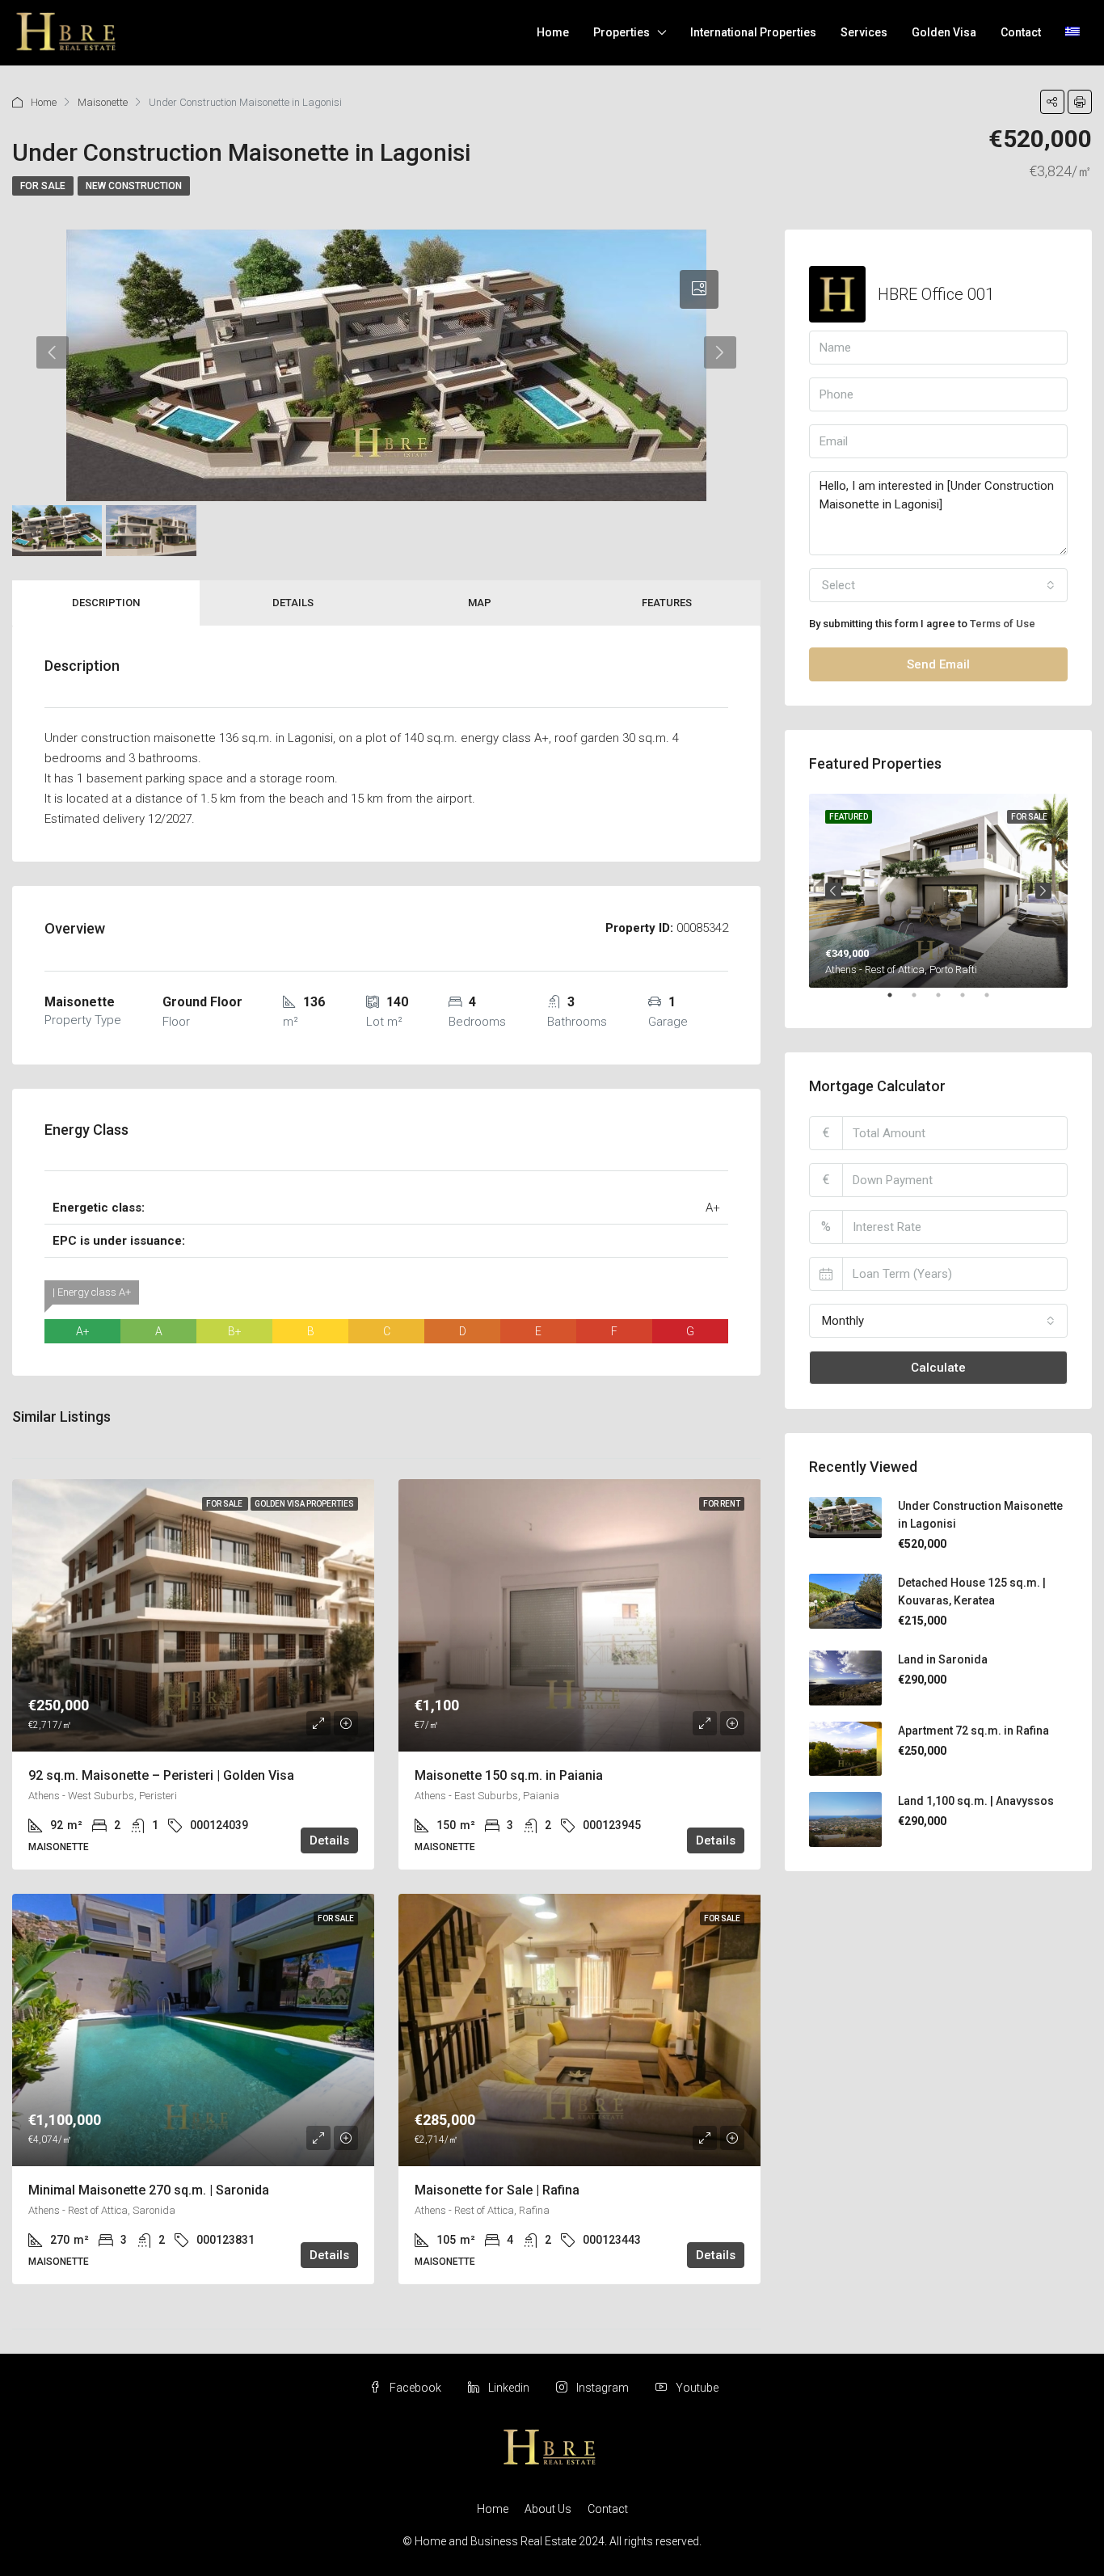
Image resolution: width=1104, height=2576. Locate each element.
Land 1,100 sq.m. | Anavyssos (976, 1801)
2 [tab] (922, 1001)
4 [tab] (971, 1001)
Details (293, 603)
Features (667, 603)
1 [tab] (898, 1001)
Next (1043, 891)
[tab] (699, 289)
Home (553, 32)
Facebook (415, 2388)
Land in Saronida (943, 1659)
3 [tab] (946, 1001)
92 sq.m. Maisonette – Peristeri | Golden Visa (161, 1775)
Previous (833, 891)
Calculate (938, 1368)
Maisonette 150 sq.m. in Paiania (509, 1775)
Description (106, 603)
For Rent (722, 1504)
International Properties (753, 32)
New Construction (134, 186)
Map (480, 603)
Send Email (938, 664)
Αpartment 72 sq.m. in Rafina (973, 1731)
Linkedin (509, 2388)
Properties (622, 32)
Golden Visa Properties (304, 1504)
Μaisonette (103, 102)
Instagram (603, 2388)
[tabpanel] (938, 891)
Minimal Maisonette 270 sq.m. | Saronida (149, 2190)
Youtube (696, 2388)
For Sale (43, 186)
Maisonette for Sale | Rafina (497, 2190)
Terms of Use (1003, 624)
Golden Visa (944, 32)
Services (864, 32)
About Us (548, 2509)
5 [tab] (995, 1001)
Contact (1021, 32)
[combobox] (938, 585)
